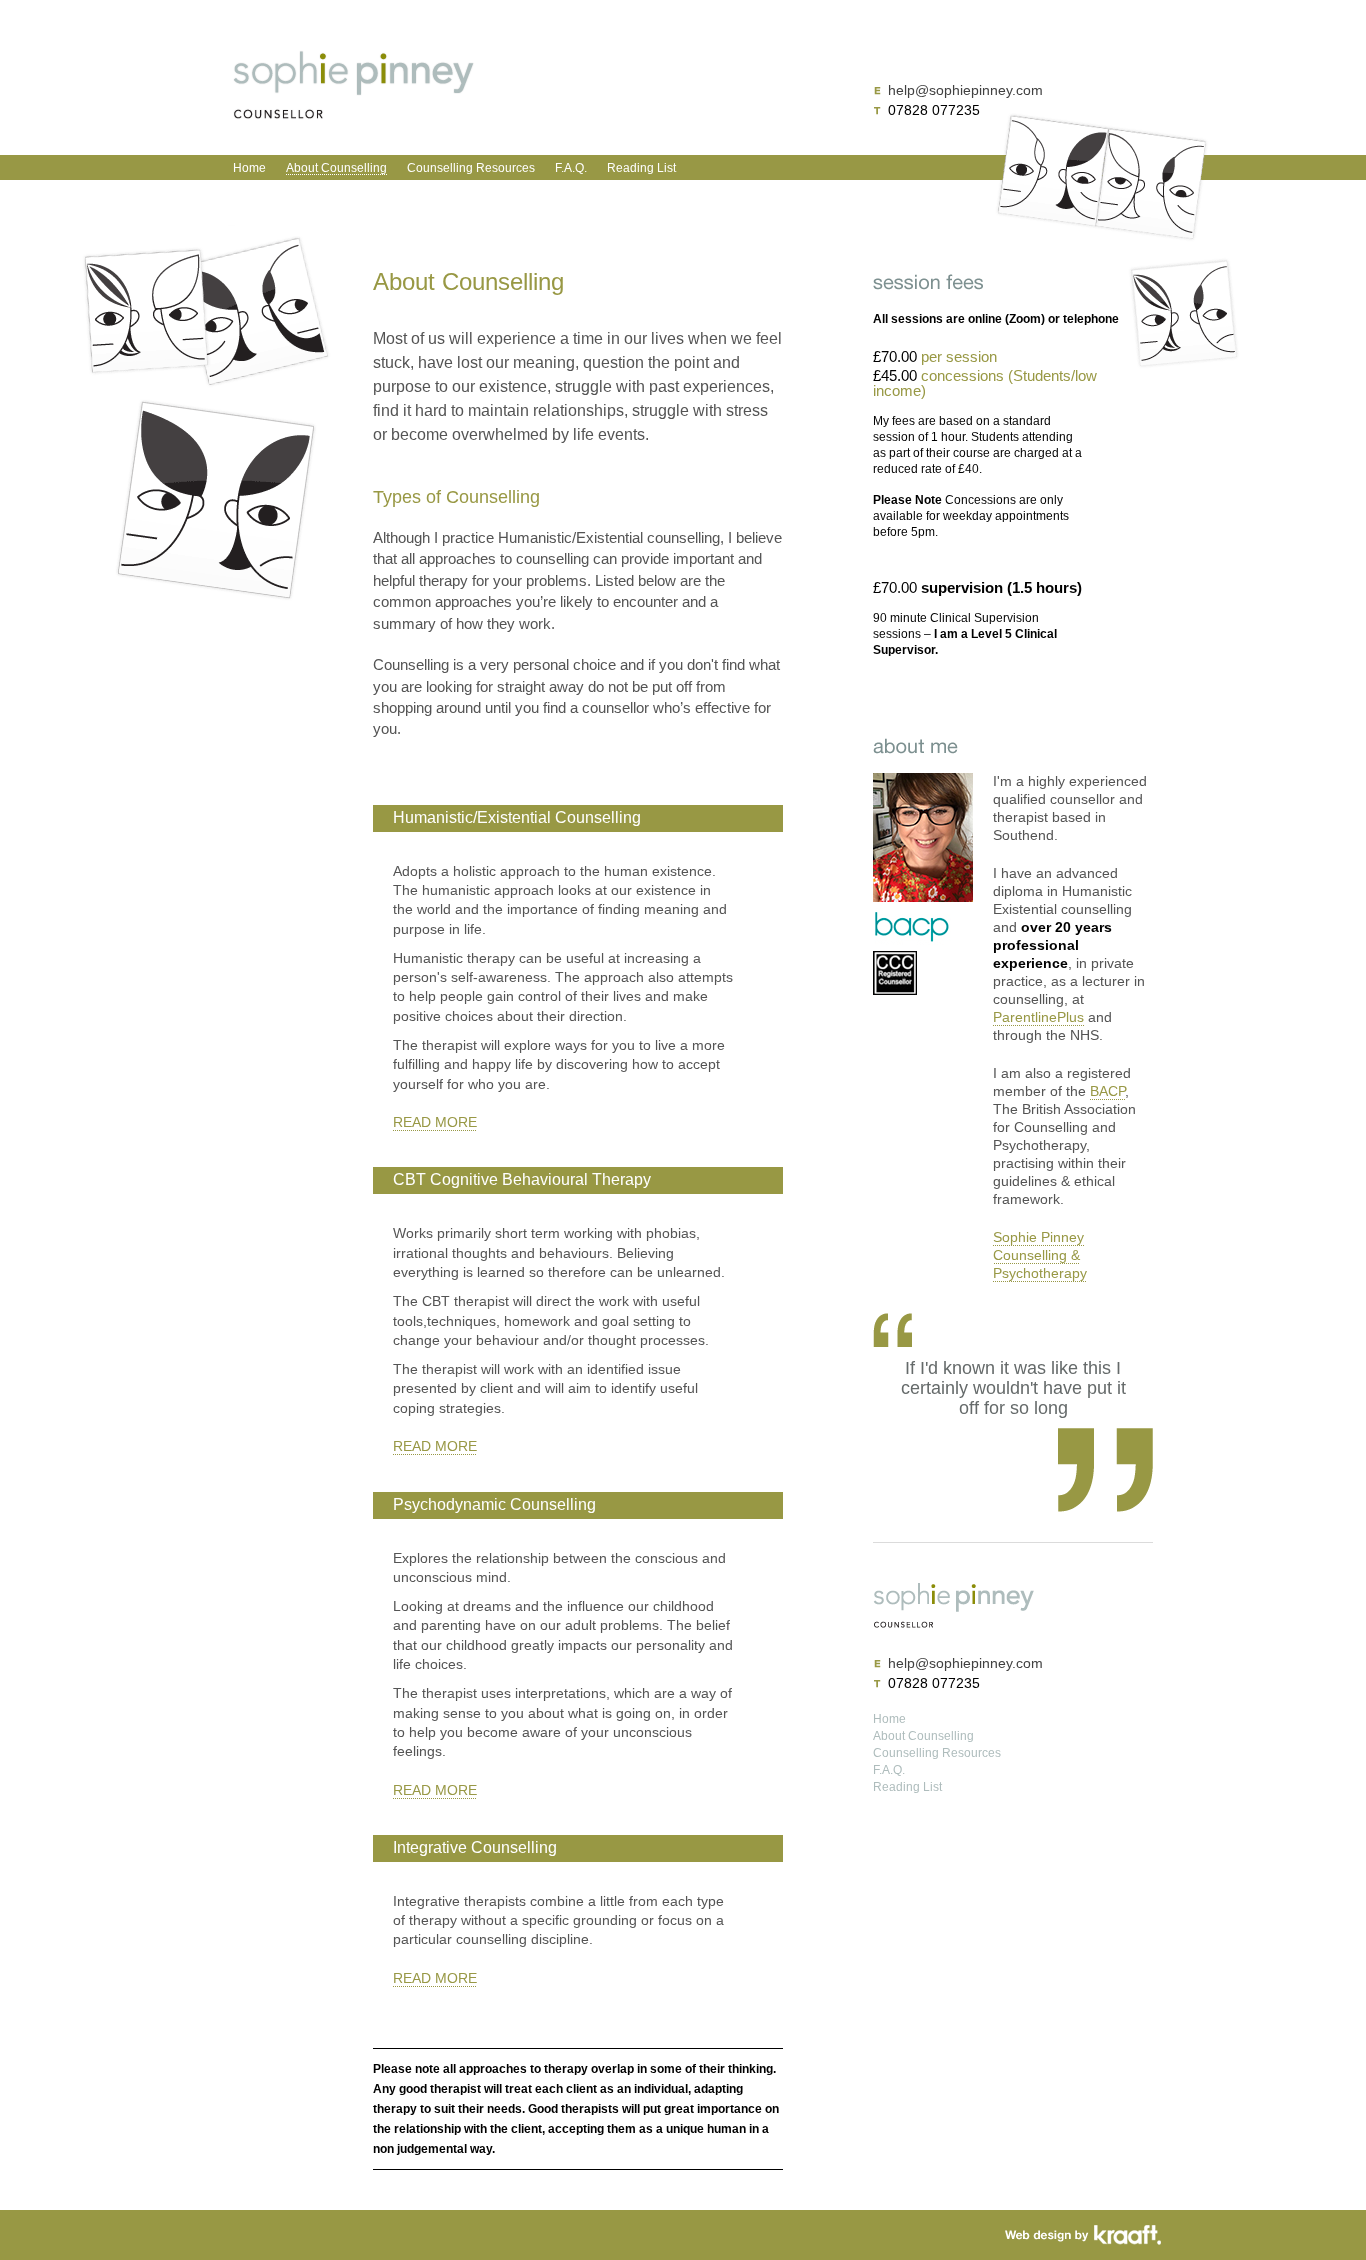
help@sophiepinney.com (965, 90)
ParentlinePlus (1038, 1017)
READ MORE (435, 1122)
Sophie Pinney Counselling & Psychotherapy (1040, 1255)
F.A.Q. (571, 168)
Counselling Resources (471, 168)
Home (249, 168)
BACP (1107, 1091)
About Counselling (336, 168)
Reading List (641, 168)
